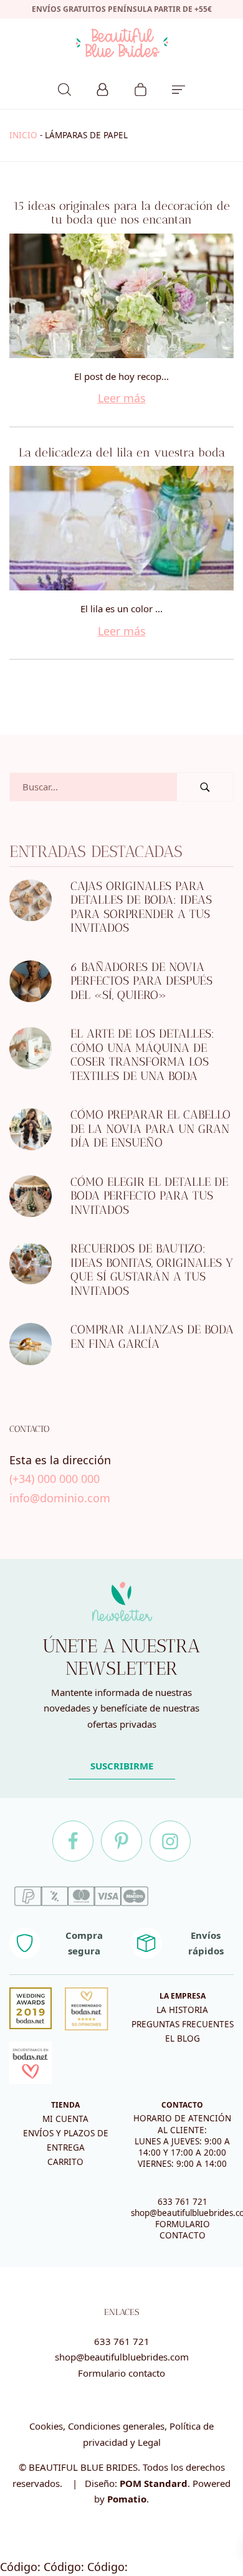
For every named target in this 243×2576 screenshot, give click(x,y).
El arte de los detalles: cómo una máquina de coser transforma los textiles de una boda (142, 1055)
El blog (183, 2039)
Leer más (122, 398)
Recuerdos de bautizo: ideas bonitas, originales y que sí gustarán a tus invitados (152, 1270)
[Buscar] (64, 88)
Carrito (65, 2162)
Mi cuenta (65, 2119)
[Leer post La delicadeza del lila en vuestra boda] (121, 528)
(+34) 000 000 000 (55, 1479)
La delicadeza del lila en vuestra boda (122, 452)
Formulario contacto (121, 2373)
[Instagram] (170, 1841)
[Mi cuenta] (102, 88)
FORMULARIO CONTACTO (183, 2230)
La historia (182, 2010)
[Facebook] (73, 1841)
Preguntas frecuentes (183, 2024)
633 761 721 (183, 2202)
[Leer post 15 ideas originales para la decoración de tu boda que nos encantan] (121, 296)
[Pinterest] (121, 1841)
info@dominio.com (60, 1498)
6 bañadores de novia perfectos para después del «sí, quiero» (141, 981)
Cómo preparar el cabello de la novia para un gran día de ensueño (150, 1129)
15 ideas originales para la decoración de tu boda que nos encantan (121, 213)
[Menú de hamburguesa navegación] (179, 88)
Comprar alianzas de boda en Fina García (152, 1337)
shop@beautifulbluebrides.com (122, 2357)
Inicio (23, 135)
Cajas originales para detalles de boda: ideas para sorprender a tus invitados (141, 907)
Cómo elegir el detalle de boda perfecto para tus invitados (149, 1196)
